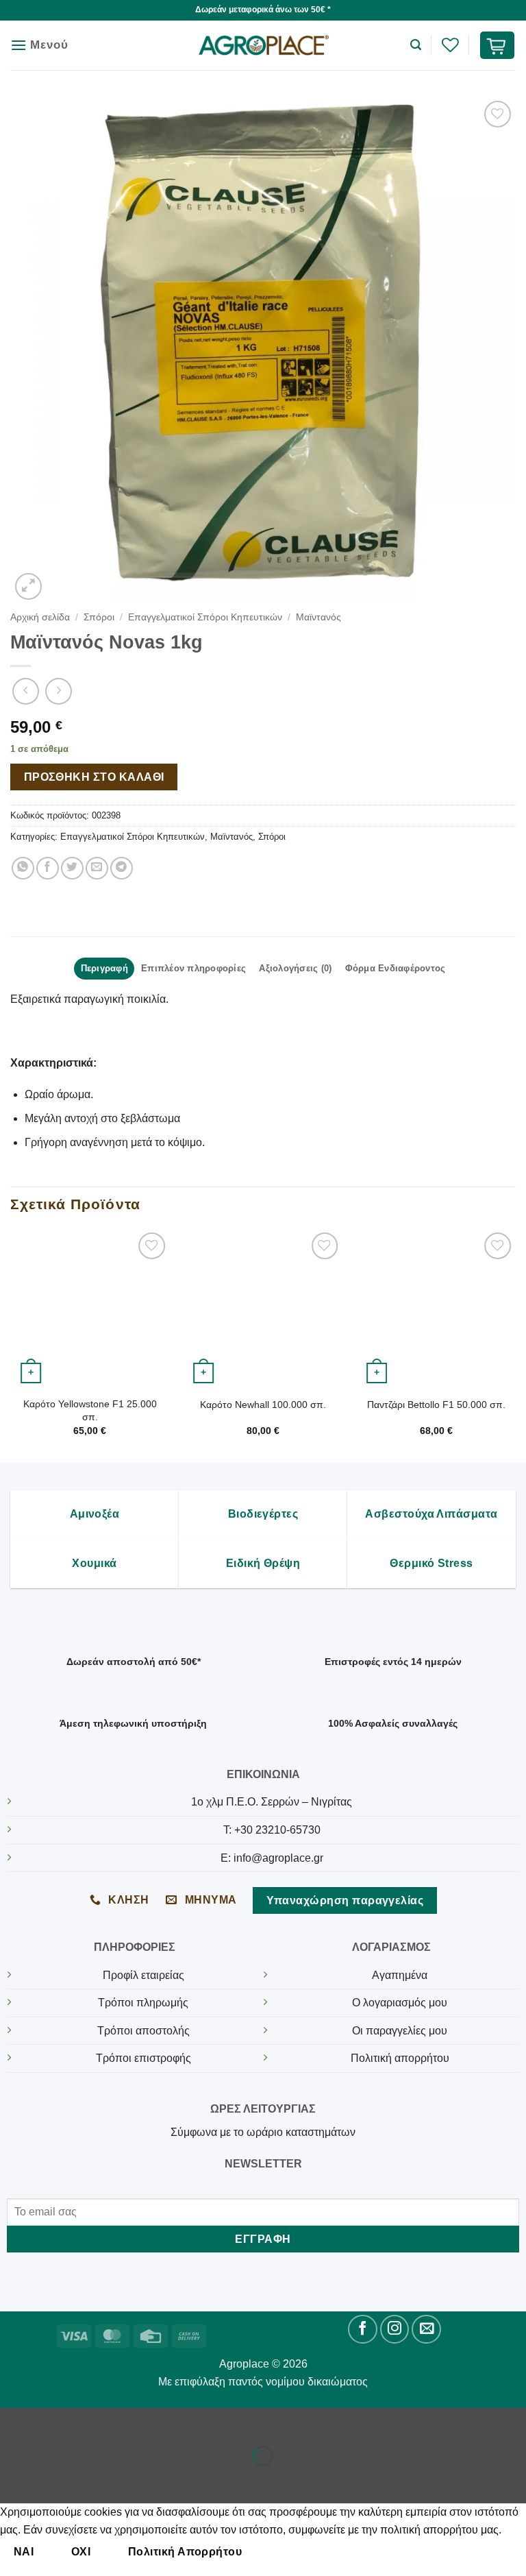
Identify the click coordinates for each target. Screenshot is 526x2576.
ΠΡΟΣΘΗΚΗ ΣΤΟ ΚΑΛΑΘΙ (94, 777)
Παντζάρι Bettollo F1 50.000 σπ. (436, 1405)
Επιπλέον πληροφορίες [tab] (193, 968)
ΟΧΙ (81, 2552)
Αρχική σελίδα (40, 617)
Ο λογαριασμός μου (400, 2003)
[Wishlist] (450, 45)
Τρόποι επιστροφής (143, 2058)
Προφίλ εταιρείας (143, 1975)
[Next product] (26, 691)
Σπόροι (99, 617)
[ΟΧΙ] (279, 2552)
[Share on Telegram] (122, 868)
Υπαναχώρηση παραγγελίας (345, 1900)
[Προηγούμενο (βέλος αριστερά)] (13, 2480)
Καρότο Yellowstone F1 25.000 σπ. (90, 1410)
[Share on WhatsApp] (23, 868)
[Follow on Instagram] (395, 2330)
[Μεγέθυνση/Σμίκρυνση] (13, 2421)
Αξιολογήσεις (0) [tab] (295, 968)
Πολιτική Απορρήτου (185, 2552)
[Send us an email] (426, 2330)
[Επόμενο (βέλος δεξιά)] (54, 2480)
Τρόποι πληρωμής (143, 2003)
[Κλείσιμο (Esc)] (134, 2421)
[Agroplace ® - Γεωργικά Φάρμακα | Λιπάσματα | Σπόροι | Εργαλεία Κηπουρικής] (263, 46)
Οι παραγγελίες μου (400, 2031)
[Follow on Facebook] (363, 2330)
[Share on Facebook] (48, 868)
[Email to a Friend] (97, 868)
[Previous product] (59, 691)
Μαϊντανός (318, 617)
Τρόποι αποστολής (143, 2031)
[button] (39, 45)
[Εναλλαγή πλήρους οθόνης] (54, 2421)
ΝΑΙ (24, 2552)
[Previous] (11, 1345)
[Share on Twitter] (72, 868)
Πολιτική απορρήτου (400, 2058)
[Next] (515, 1345)
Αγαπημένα (400, 1975)
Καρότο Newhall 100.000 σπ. (263, 1405)
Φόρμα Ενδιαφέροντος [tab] (396, 968)
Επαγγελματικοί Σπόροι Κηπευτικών (205, 617)
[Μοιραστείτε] (93, 2421)
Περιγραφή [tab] (104, 968)
